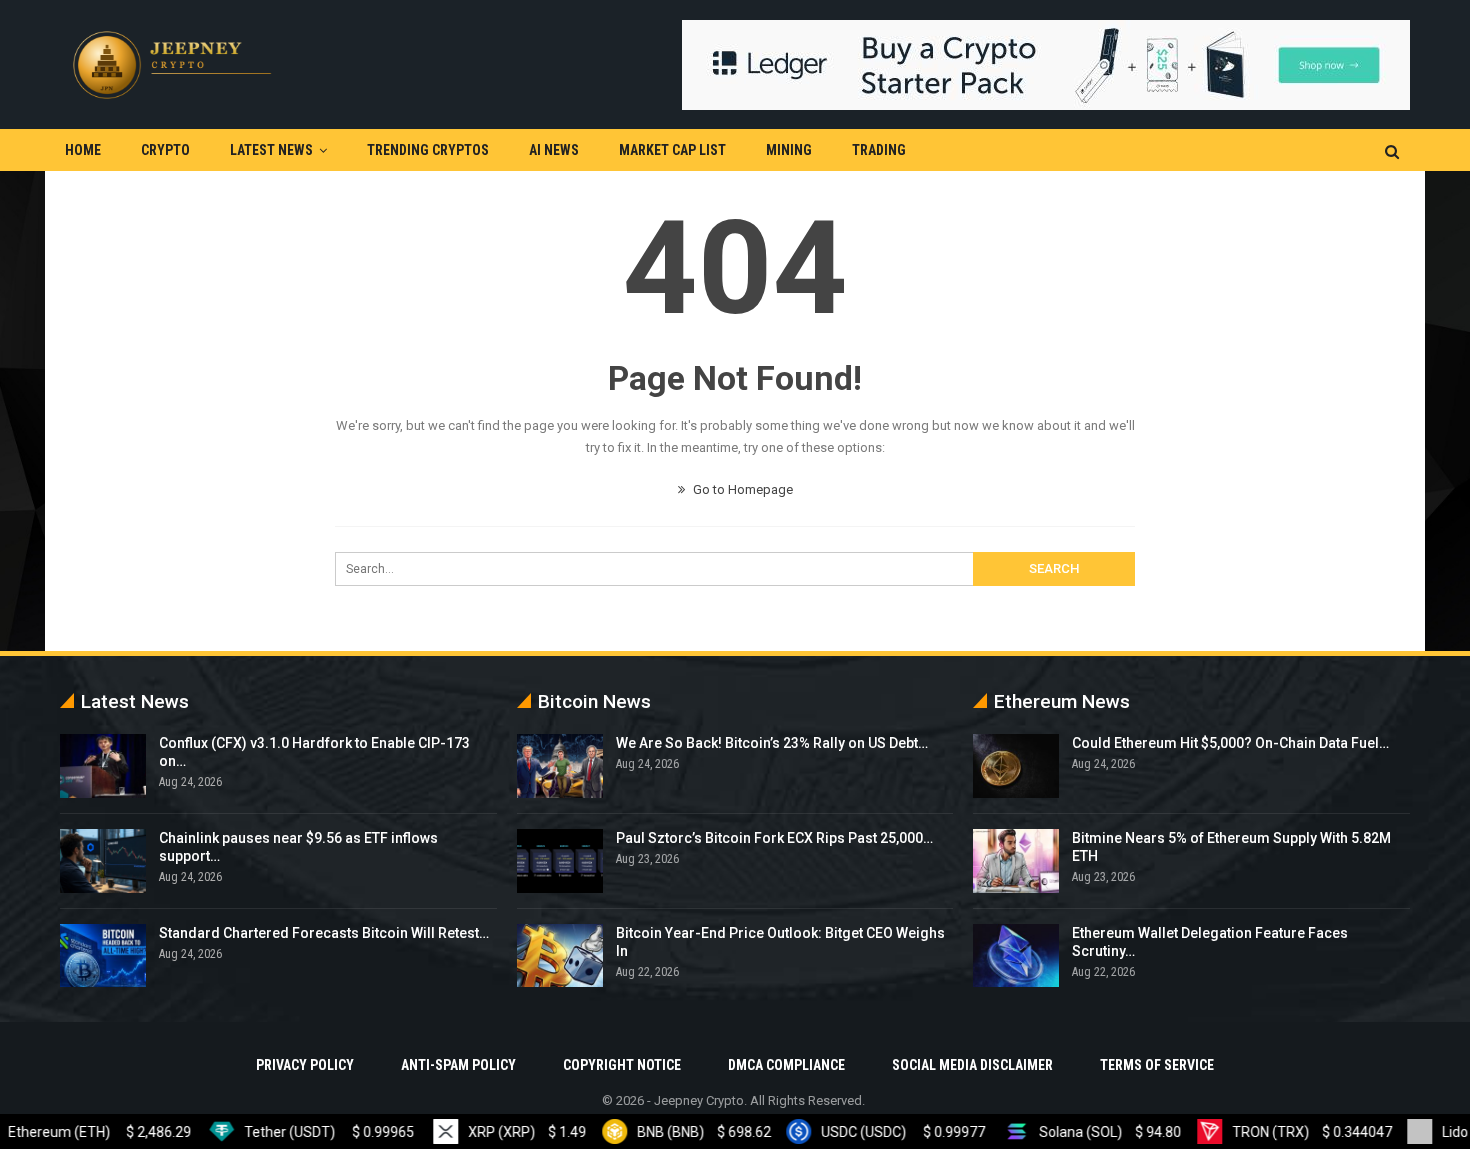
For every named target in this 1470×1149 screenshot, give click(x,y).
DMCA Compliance (786, 1065)
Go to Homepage (741, 489)
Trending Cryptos (428, 150)
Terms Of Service (1157, 1065)
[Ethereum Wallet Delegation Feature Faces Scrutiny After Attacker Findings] (1016, 956)
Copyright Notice (622, 1065)
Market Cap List (672, 150)
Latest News (271, 150)
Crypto (165, 150)
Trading (879, 150)
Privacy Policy (305, 1065)
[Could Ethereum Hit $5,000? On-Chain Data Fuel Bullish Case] (1016, 766)
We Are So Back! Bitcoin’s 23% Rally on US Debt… (772, 743)
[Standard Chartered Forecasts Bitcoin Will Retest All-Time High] (103, 956)
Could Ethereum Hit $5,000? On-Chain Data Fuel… (1230, 743)
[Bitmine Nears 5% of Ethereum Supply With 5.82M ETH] (1016, 861)
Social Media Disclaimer (972, 1065)
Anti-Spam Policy (458, 1065)
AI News (554, 150)
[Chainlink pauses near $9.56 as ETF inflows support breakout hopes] (103, 861)
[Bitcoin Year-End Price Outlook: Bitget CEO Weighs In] (560, 956)
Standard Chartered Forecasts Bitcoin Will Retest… (324, 933)
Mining (789, 150)
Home (83, 150)
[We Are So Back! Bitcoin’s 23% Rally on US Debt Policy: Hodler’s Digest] (560, 766)
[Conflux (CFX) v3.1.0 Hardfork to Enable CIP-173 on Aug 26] (103, 766)
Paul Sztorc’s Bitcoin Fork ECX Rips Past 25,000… (774, 838)
